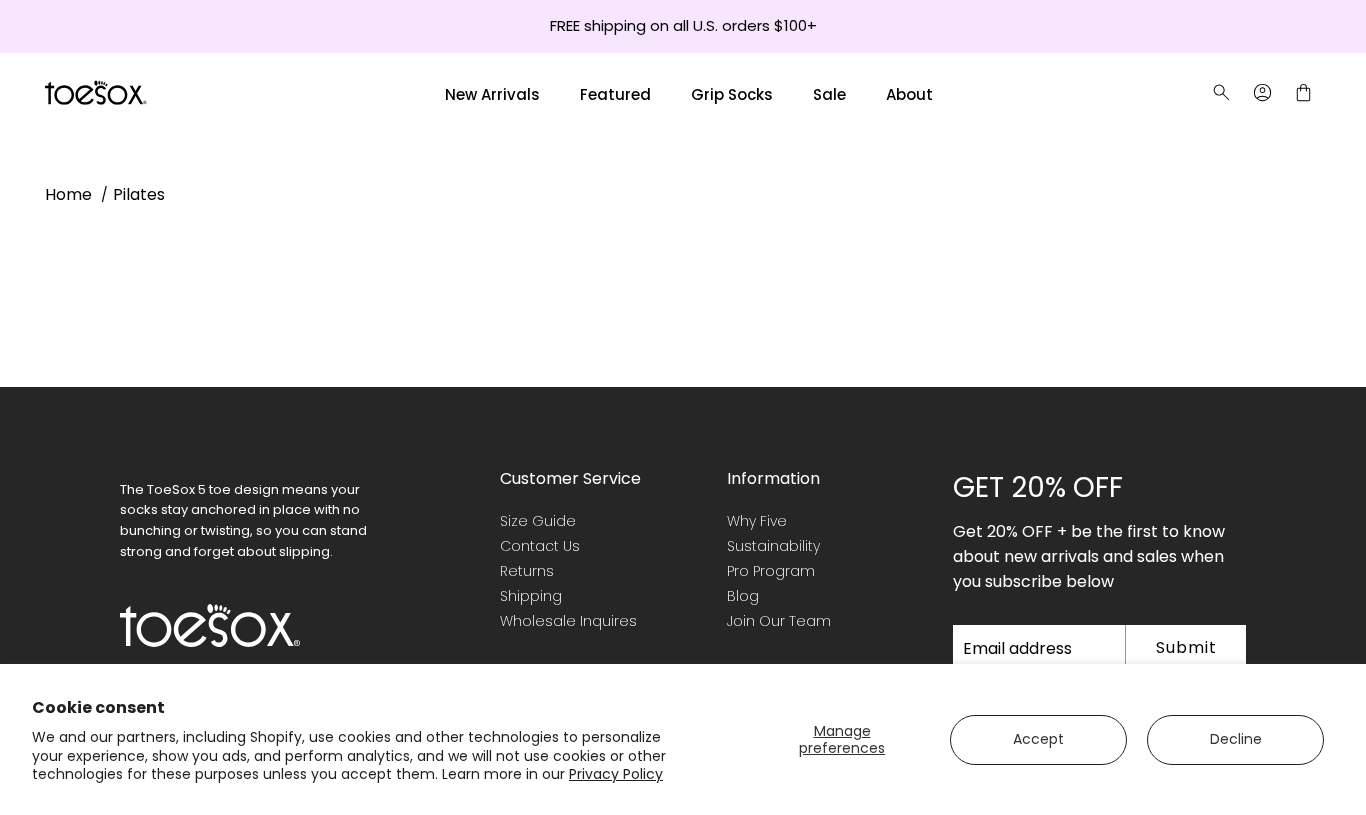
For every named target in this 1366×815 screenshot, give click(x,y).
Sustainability (773, 546)
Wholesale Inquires (568, 621)
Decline (1236, 739)
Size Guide (538, 521)
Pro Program (771, 571)
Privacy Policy (616, 774)
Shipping (531, 596)
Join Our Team (779, 621)
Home (68, 194)
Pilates (139, 194)
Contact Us (540, 546)
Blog (743, 596)
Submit (1186, 647)
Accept (1038, 739)
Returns (527, 571)
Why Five (757, 521)
